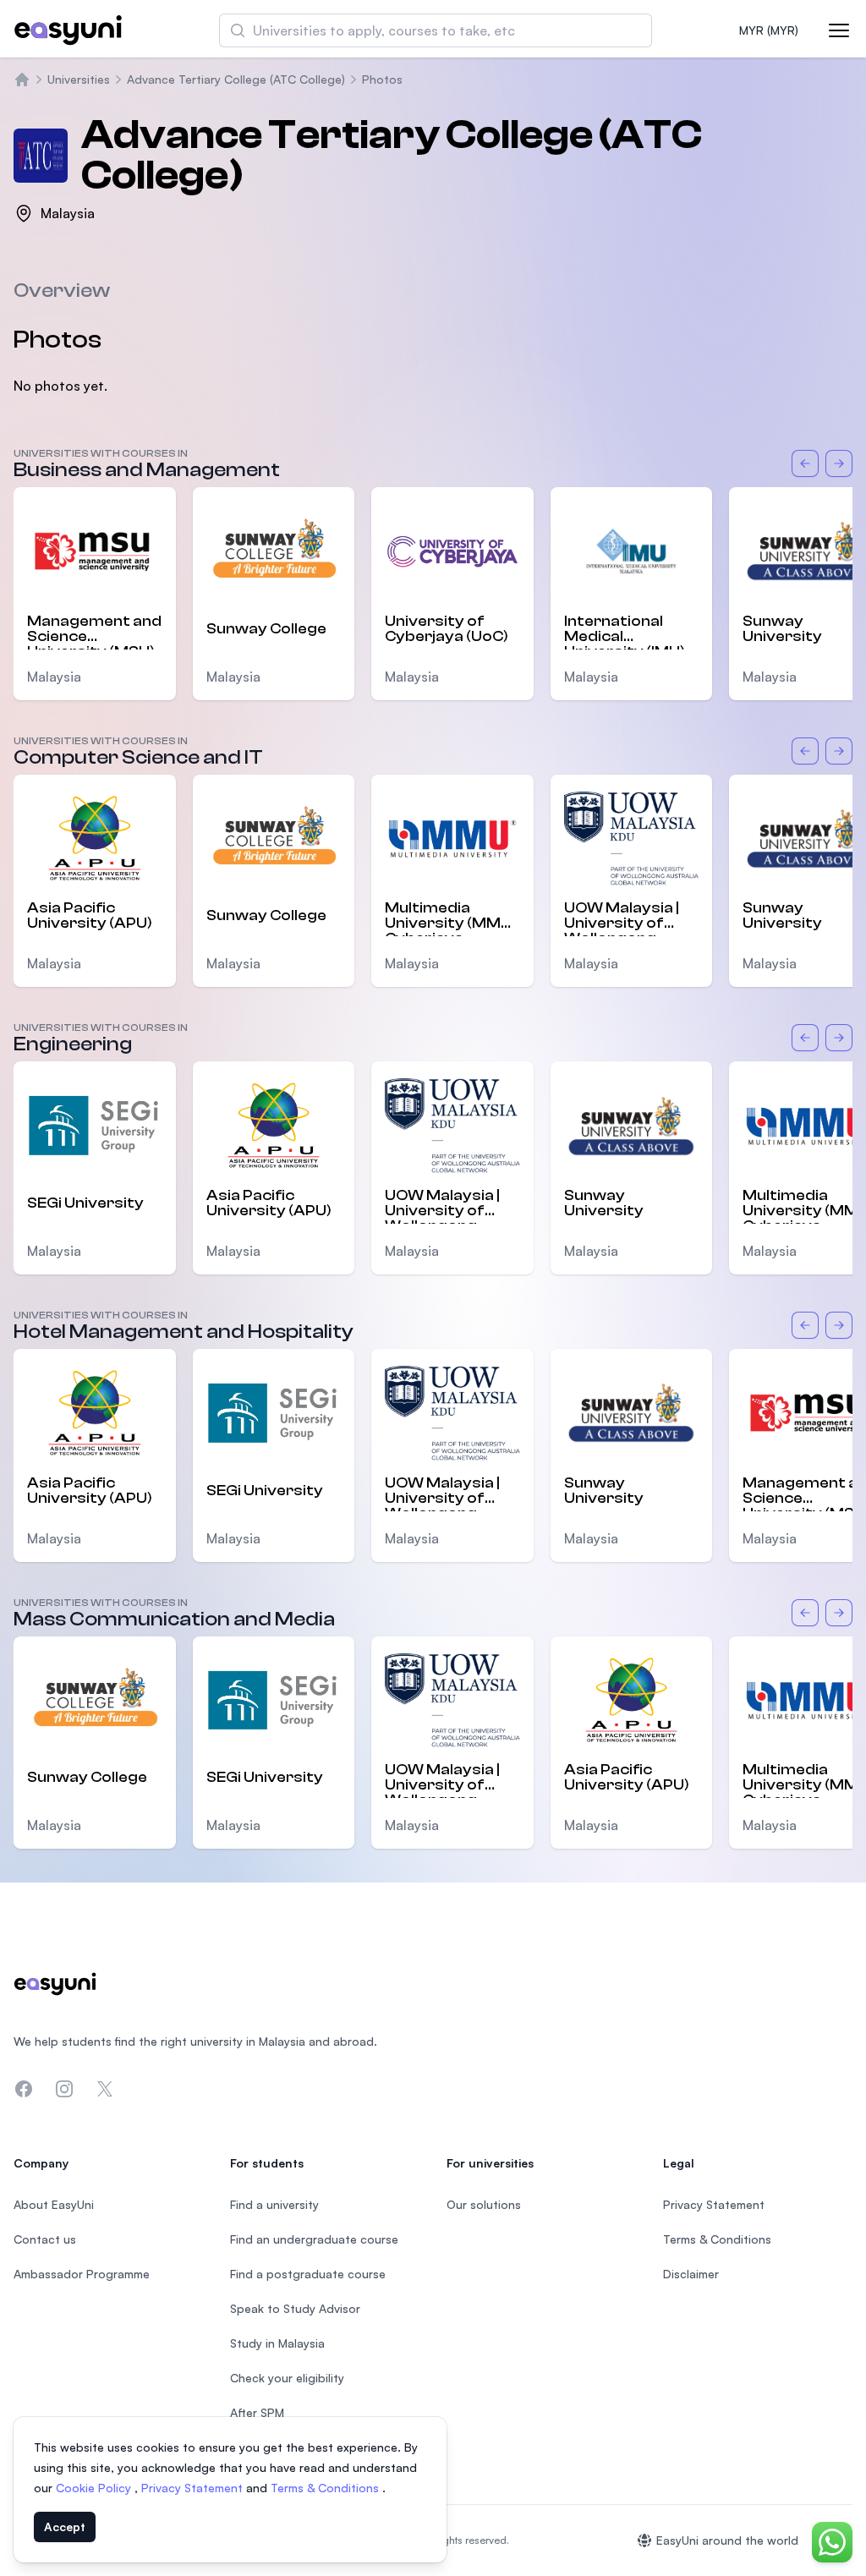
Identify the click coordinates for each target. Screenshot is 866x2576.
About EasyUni (54, 2204)
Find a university (274, 2204)
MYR (769, 30)
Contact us (45, 2239)
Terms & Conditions (326, 2488)
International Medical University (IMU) (625, 631)
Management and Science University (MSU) (94, 631)
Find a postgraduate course (308, 2274)
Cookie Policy (95, 2488)
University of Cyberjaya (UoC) (447, 629)
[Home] (22, 79)
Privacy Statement (194, 2488)
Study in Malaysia (277, 2343)
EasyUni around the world (727, 2540)
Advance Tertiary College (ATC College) (236, 79)
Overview (62, 290)
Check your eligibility (287, 2378)
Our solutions (484, 2204)
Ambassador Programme (82, 2274)
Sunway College (266, 629)
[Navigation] (839, 30)
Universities (79, 79)
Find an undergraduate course (314, 2239)
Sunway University (604, 1203)
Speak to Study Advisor (295, 2308)
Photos (382, 79)
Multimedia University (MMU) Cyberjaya (451, 918)
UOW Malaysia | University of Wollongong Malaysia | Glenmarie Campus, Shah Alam (622, 918)
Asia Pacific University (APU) (90, 915)
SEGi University (85, 1203)
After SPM (257, 2412)
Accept (65, 2527)
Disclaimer (691, 2274)
